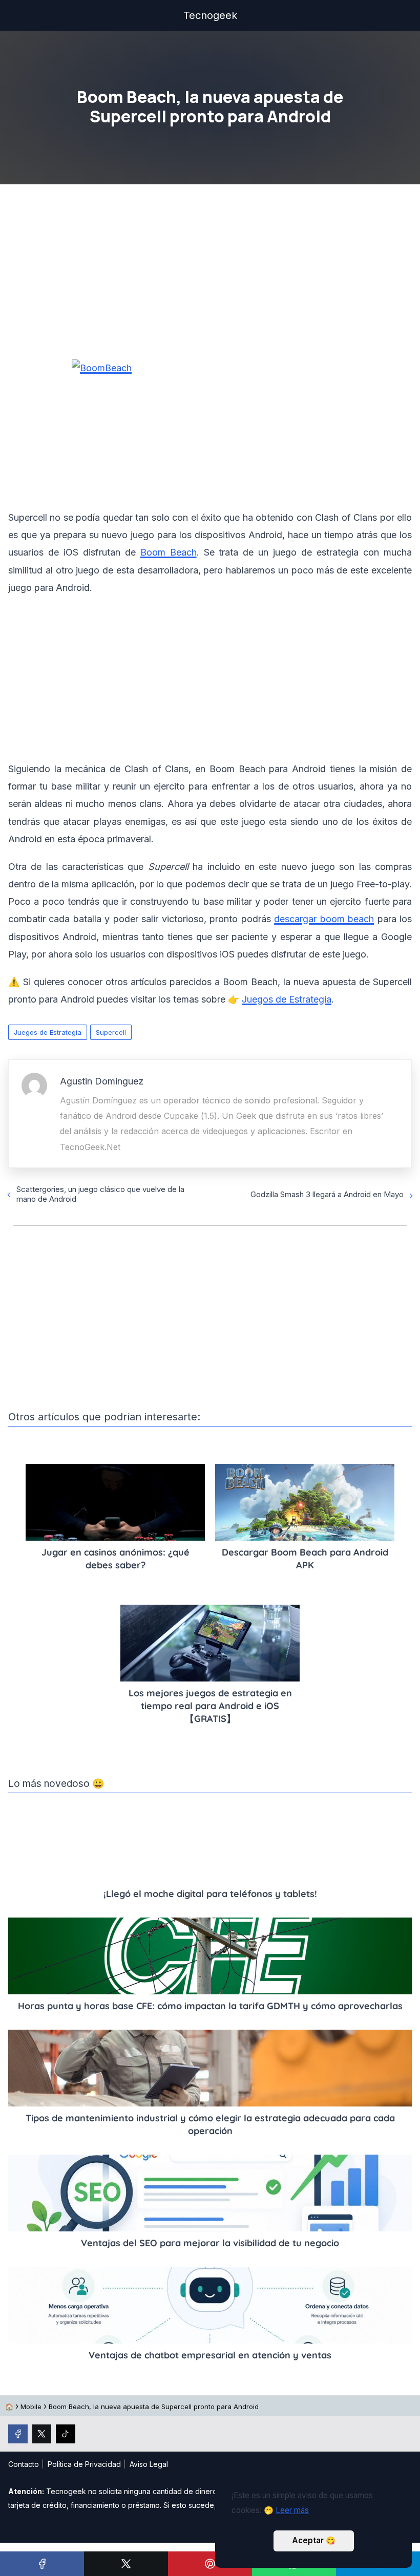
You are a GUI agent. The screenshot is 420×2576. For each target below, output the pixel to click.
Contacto (24, 2464)
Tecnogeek (210, 15)
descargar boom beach (324, 919)
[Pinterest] (210, 2564)
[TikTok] (66, 2434)
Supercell (111, 1032)
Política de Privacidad (84, 2464)
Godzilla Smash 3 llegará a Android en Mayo (327, 1194)
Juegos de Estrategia (48, 1032)
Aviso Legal (149, 2464)
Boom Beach (169, 552)
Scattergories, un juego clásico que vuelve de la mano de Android (100, 1194)
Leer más (292, 2510)
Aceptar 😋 (314, 2540)
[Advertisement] (210, 275)
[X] (126, 2564)
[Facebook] (42, 2564)
